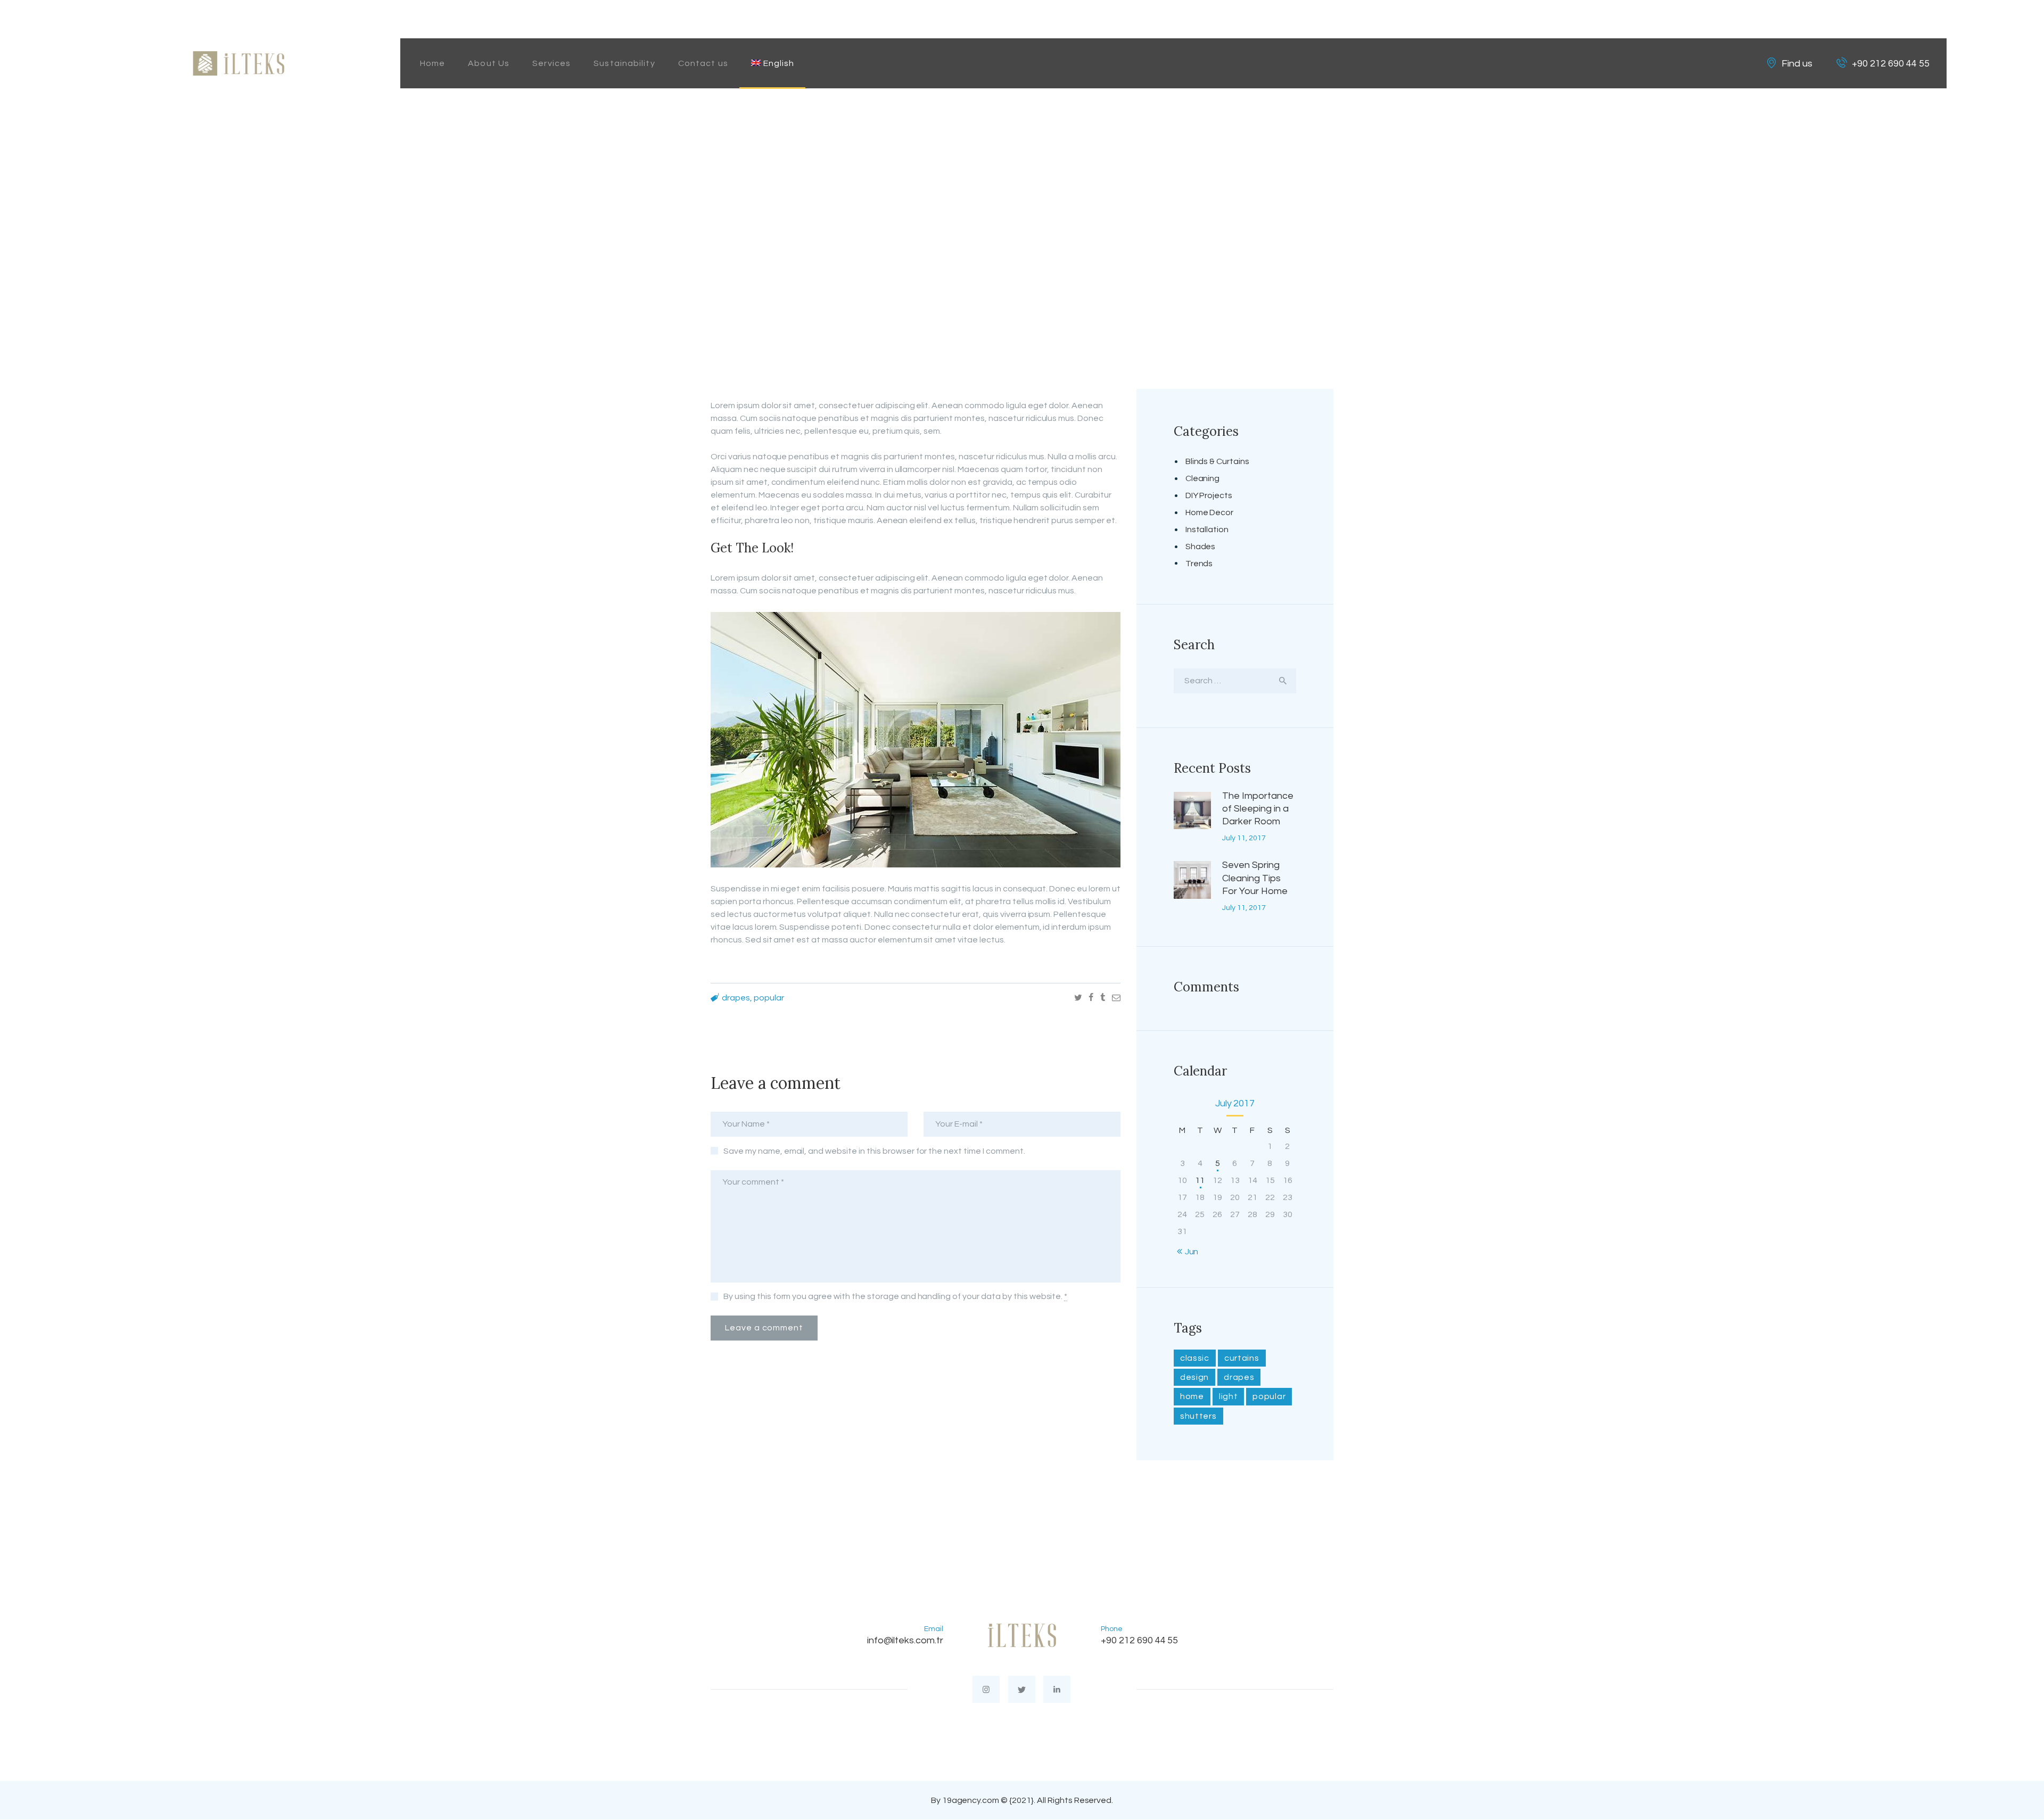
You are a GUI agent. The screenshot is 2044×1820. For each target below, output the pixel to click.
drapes (736, 998)
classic (1195, 1358)
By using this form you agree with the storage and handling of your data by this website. (895, 1296)
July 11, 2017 (1244, 838)
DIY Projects (1209, 495)
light (1229, 1396)
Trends (1199, 564)
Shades (1201, 547)
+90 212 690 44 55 (1140, 1640)
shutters (1198, 1416)
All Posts (929, 208)
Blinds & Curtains (1218, 461)
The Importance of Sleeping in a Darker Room (1258, 809)
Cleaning (1203, 478)
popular (769, 998)
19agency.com (971, 1800)
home (1192, 1396)
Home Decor (1210, 512)
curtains (1242, 1358)
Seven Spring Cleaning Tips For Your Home (1255, 878)
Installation (1207, 530)
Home (881, 208)
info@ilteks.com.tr (905, 1640)
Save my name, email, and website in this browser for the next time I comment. (874, 1151)
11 (1200, 1180)
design (1194, 1377)
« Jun (1189, 1252)
